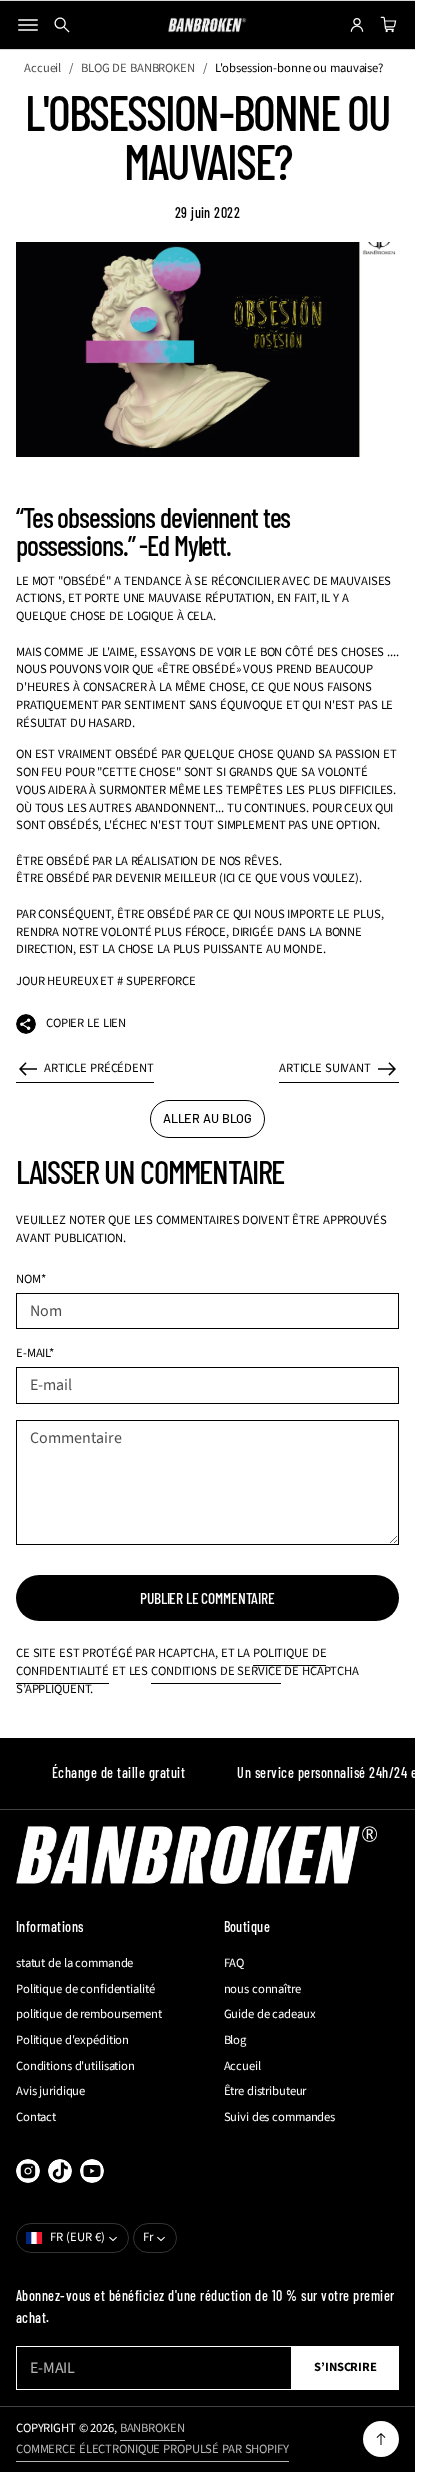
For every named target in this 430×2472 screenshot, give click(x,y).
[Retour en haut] (381, 2439)
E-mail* (35, 1353)
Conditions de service (216, 1671)
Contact (36, 2117)
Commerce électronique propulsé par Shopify (152, 2449)
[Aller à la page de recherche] (62, 25)
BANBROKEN (152, 2428)
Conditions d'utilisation (75, 2066)
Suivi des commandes (280, 2117)
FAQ (234, 1963)
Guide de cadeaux (270, 2014)
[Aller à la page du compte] (357, 25)
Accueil (42, 68)
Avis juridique (50, 2091)
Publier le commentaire (207, 1598)
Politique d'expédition (72, 2040)
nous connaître (262, 1989)
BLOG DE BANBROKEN (138, 68)
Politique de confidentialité (85, 1989)
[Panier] (386, 25)
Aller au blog (207, 1118)
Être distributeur (265, 2091)
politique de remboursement (89, 2014)
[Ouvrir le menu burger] (28, 25)
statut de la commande (74, 1963)
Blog (235, 2040)
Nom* (31, 1279)
